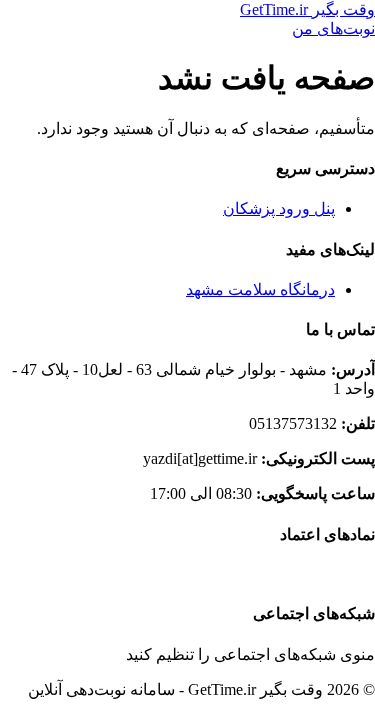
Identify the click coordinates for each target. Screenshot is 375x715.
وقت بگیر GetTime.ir (307, 9)
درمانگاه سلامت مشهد (260, 289)
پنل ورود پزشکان (279, 208)
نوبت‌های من (333, 28)
